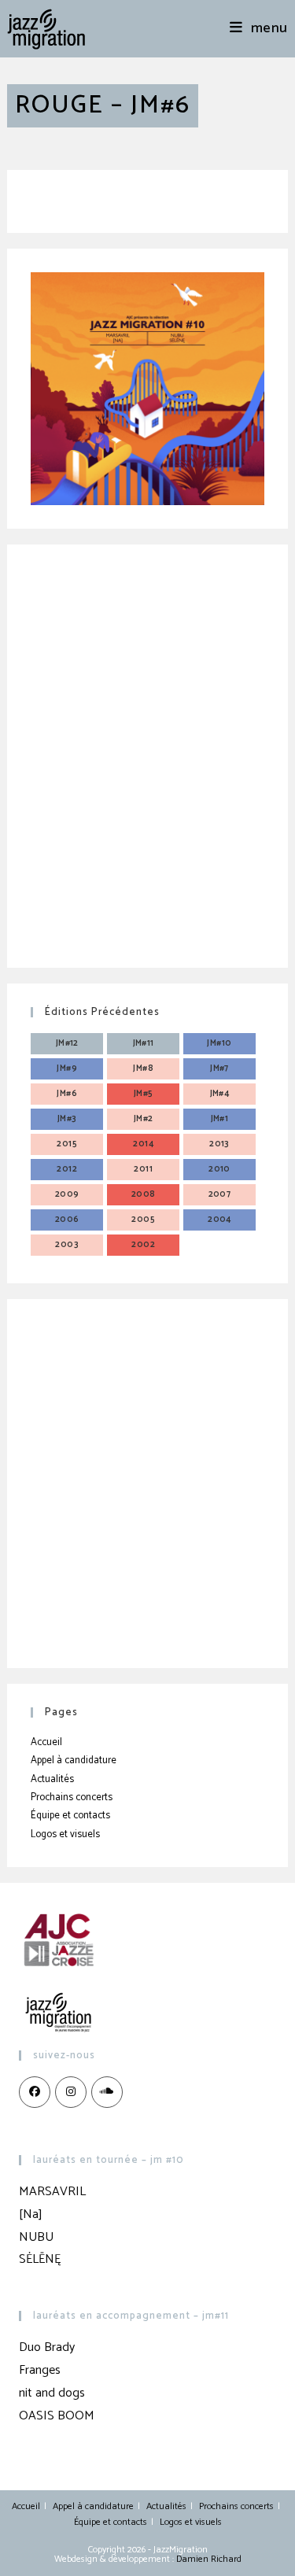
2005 (143, 1220)
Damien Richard (209, 2559)
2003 (67, 1245)
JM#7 (219, 1068)
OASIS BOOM (57, 2416)
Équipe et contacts (70, 1816)
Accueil (46, 1742)
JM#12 (67, 1043)
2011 (143, 1169)
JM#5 (144, 1094)
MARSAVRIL (52, 2192)
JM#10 (219, 1043)
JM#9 (67, 1068)
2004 (219, 1220)
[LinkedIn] (107, 2092)
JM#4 (220, 1094)
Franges (40, 2370)
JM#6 (67, 1094)
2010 (219, 1169)
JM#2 (144, 1119)
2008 (144, 1194)
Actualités (52, 1779)
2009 (67, 1194)
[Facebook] (35, 2092)
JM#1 (220, 1119)
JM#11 (144, 1043)
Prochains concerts (72, 1797)
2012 (67, 1169)
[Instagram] (71, 2092)
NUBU (36, 2237)
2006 (67, 1220)
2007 (220, 1194)
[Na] (31, 2214)
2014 (143, 1144)
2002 (143, 1245)
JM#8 (143, 1068)
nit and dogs (52, 2393)
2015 (67, 1144)
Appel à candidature (74, 1760)
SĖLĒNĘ (40, 2259)
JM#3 (67, 1119)
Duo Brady (47, 2347)
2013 (219, 1144)
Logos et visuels (65, 1834)
